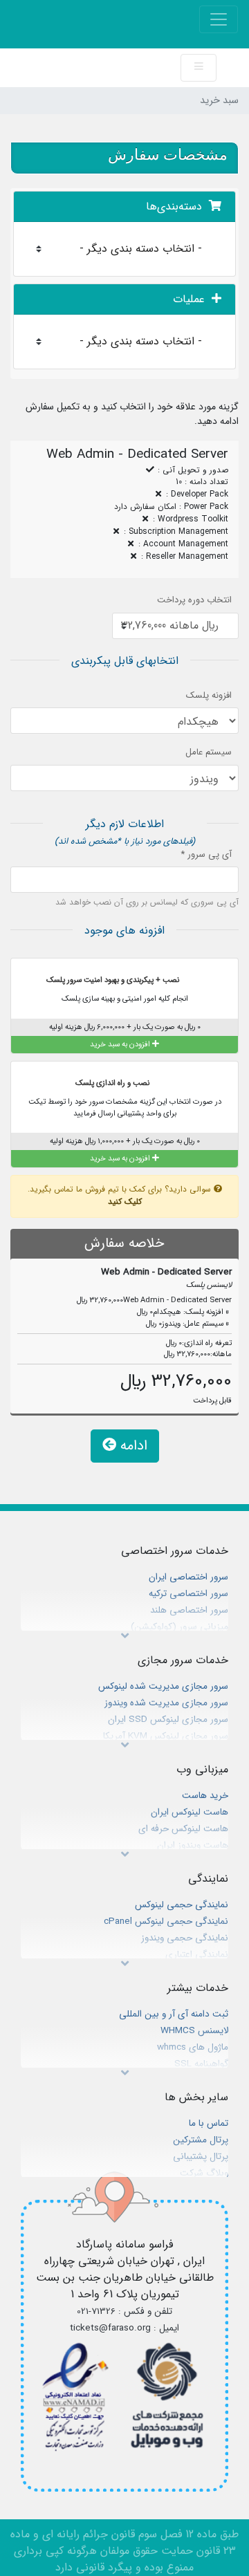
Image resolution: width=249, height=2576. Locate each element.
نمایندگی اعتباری (197, 1955)
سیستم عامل (209, 752)
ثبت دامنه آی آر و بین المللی (174, 2014)
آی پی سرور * (206, 855)
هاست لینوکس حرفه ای (183, 1829)
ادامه (132, 1446)
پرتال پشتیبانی (201, 2157)
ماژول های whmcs (193, 2047)
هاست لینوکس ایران (190, 1812)
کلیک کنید (125, 1202)
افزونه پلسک (209, 696)
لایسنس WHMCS (194, 2031)
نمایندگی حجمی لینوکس (182, 1905)
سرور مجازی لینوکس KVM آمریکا (166, 1736)
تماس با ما (209, 2123)
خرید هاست (205, 1796)
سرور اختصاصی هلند (189, 1610)
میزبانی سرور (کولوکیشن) (179, 1627)
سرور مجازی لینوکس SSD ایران (168, 1720)
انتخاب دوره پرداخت (194, 600)
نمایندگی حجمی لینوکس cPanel (166, 1921)
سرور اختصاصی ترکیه (188, 1594)
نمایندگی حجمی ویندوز (185, 1938)
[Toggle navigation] (219, 19)
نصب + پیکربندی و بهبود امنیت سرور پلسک (114, 980)
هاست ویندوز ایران (193, 1845)
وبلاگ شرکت (204, 2173)
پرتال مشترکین (201, 2140)
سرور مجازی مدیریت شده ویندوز (166, 1703)
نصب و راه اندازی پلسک (113, 1082)
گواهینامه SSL (201, 2064)
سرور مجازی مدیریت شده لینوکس (163, 1686)
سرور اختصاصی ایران (188, 1577)
